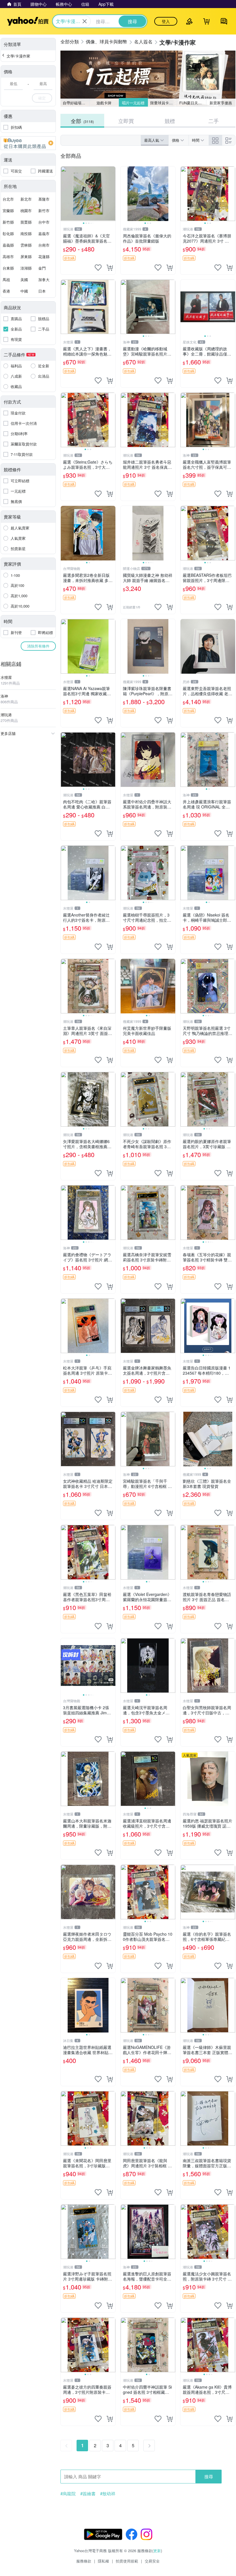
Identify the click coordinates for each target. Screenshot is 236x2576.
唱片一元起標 (133, 103)
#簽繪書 (88, 2494)
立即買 (126, 121)
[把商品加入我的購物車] (110, 268)
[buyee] (28, 143)
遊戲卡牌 (104, 103)
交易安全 (152, 2561)
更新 (157, 2551)
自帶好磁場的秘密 (76, 103)
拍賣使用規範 (127, 2561)
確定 (42, 98)
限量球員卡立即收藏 (164, 103)
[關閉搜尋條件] (85, 21)
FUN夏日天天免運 (193, 103)
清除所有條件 (38, 646)
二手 (214, 121)
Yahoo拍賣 (28, 21)
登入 (166, 21)
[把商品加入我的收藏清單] (98, 268)
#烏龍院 (68, 2494)
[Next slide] (112, 194)
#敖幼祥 (108, 2494)
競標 (170, 121)
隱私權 (103, 2561)
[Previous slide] (64, 194)
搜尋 (209, 2476)
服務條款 (84, 2561)
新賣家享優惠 (221, 103)
